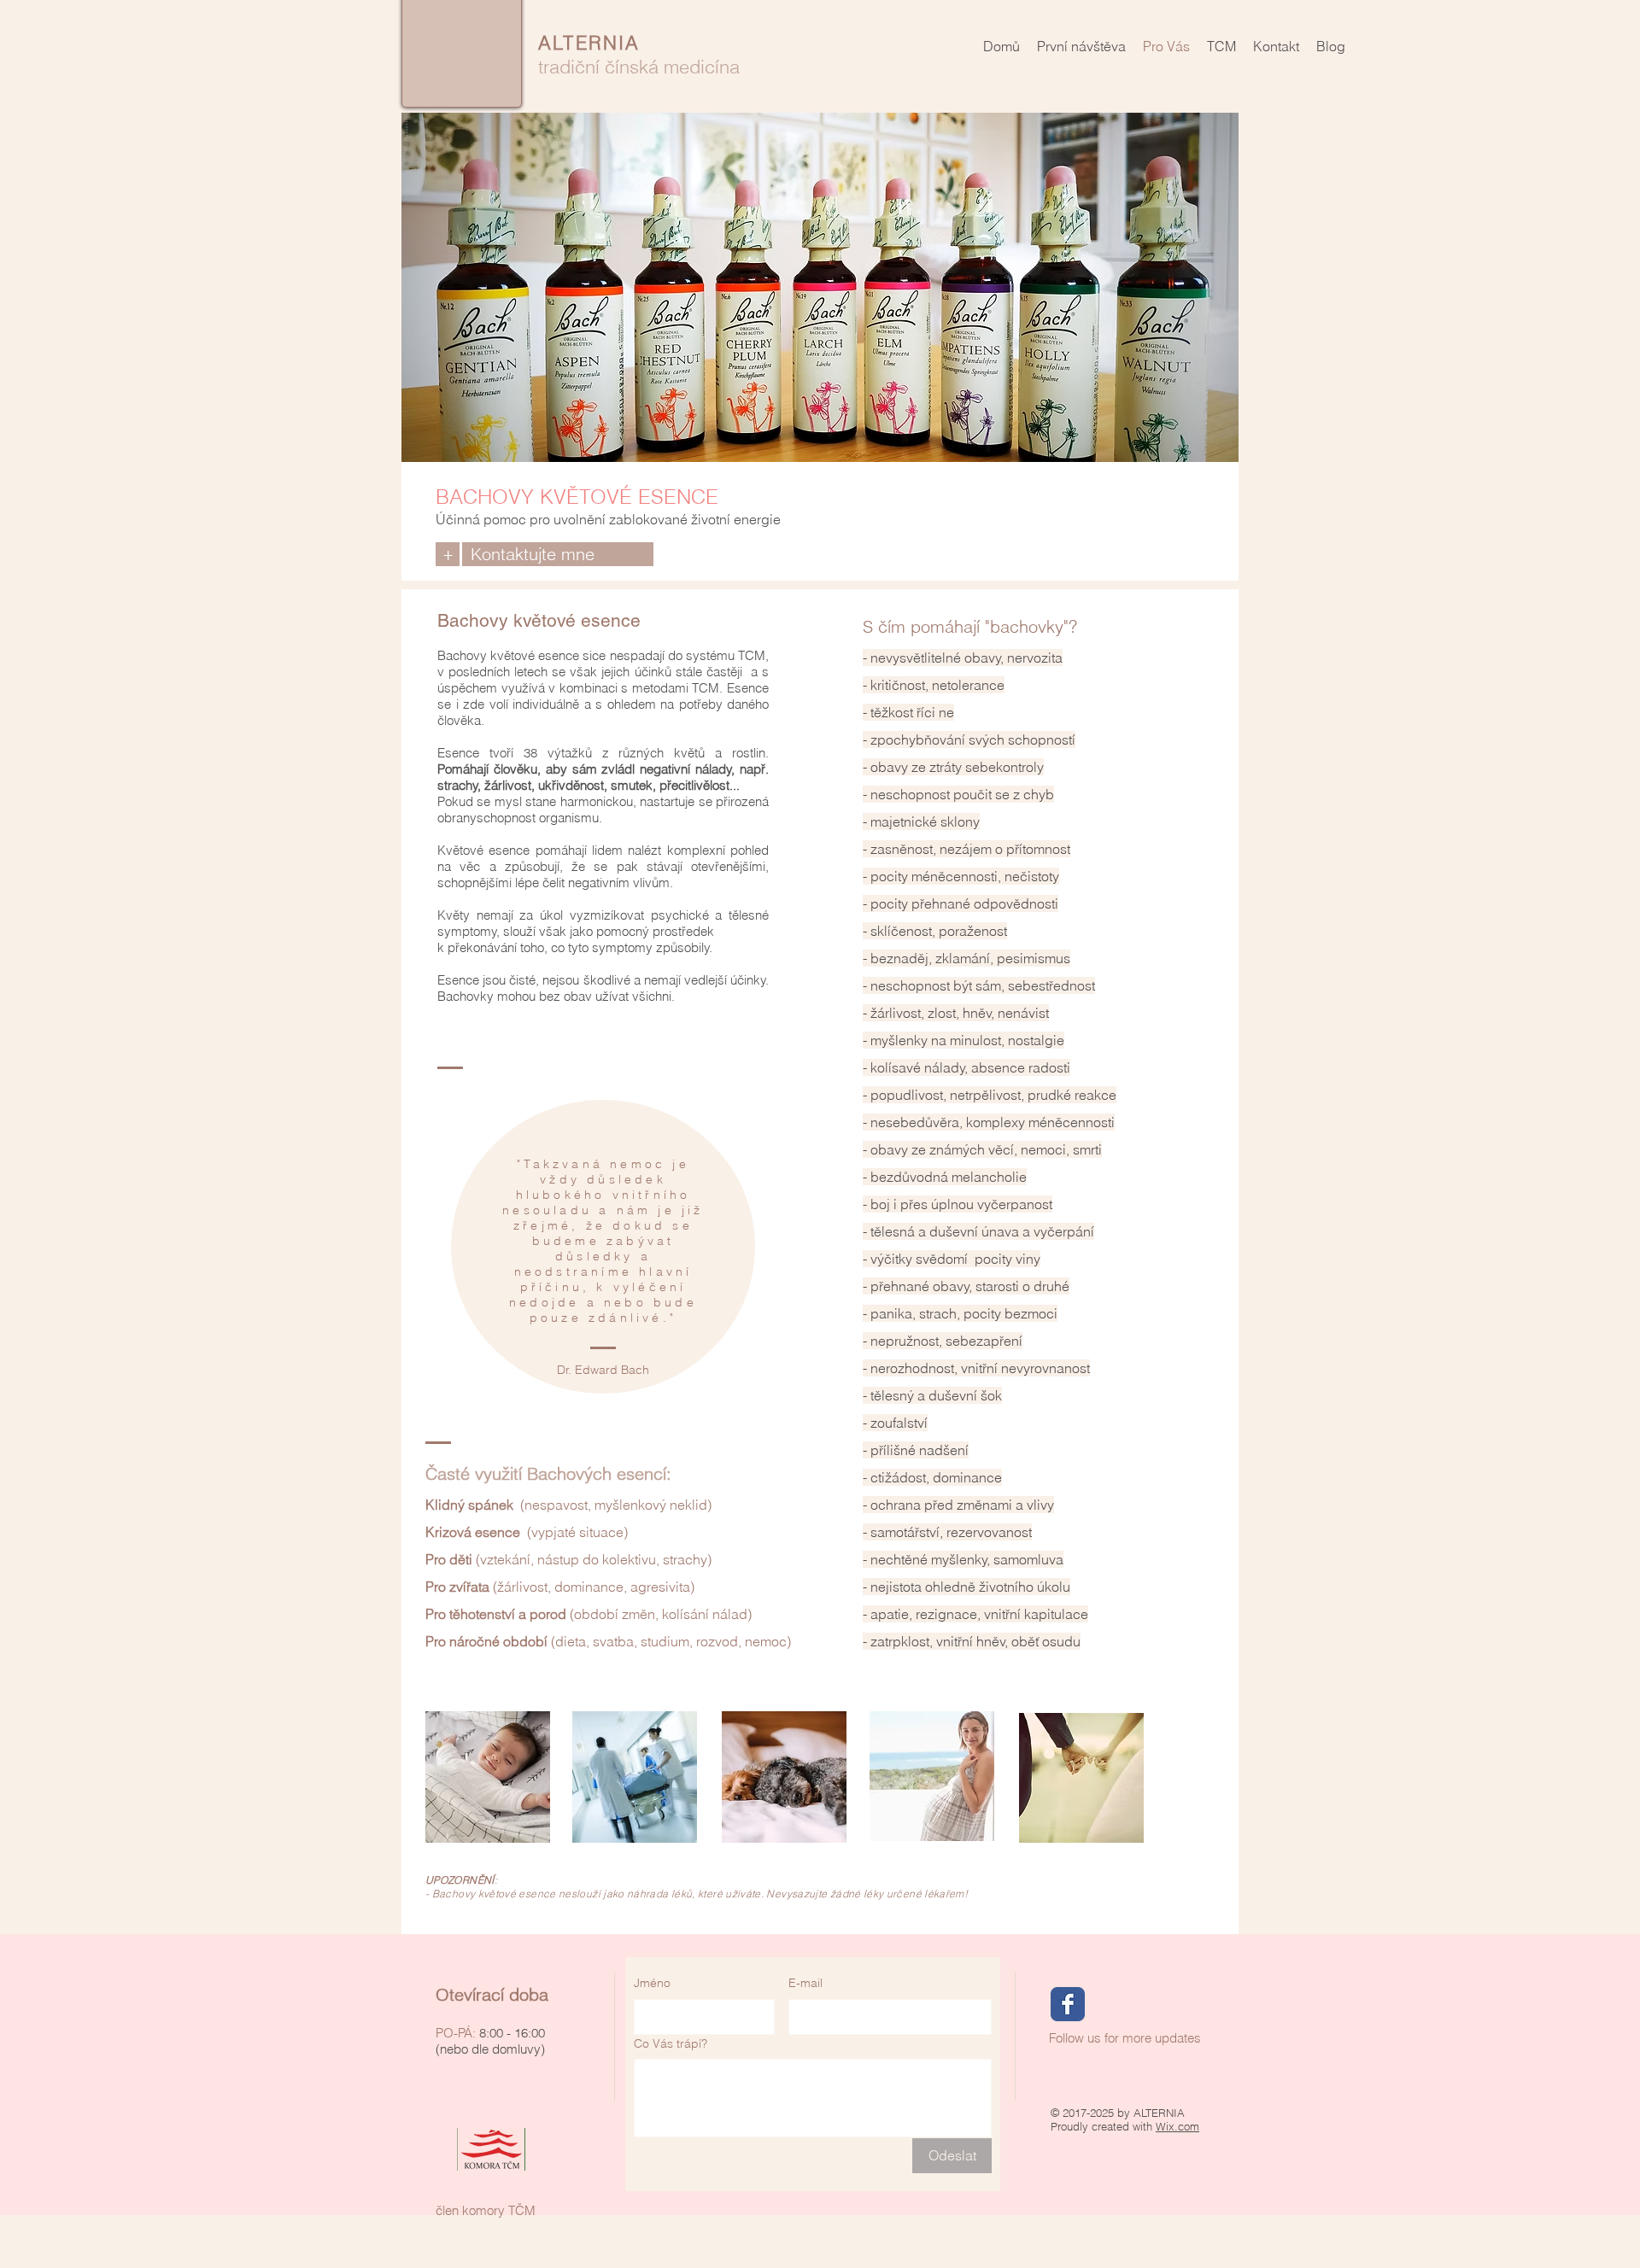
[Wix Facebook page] (1068, 2004)
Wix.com (1177, 2126)
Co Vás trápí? (671, 2043)
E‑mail (805, 1983)
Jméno (652, 1983)
